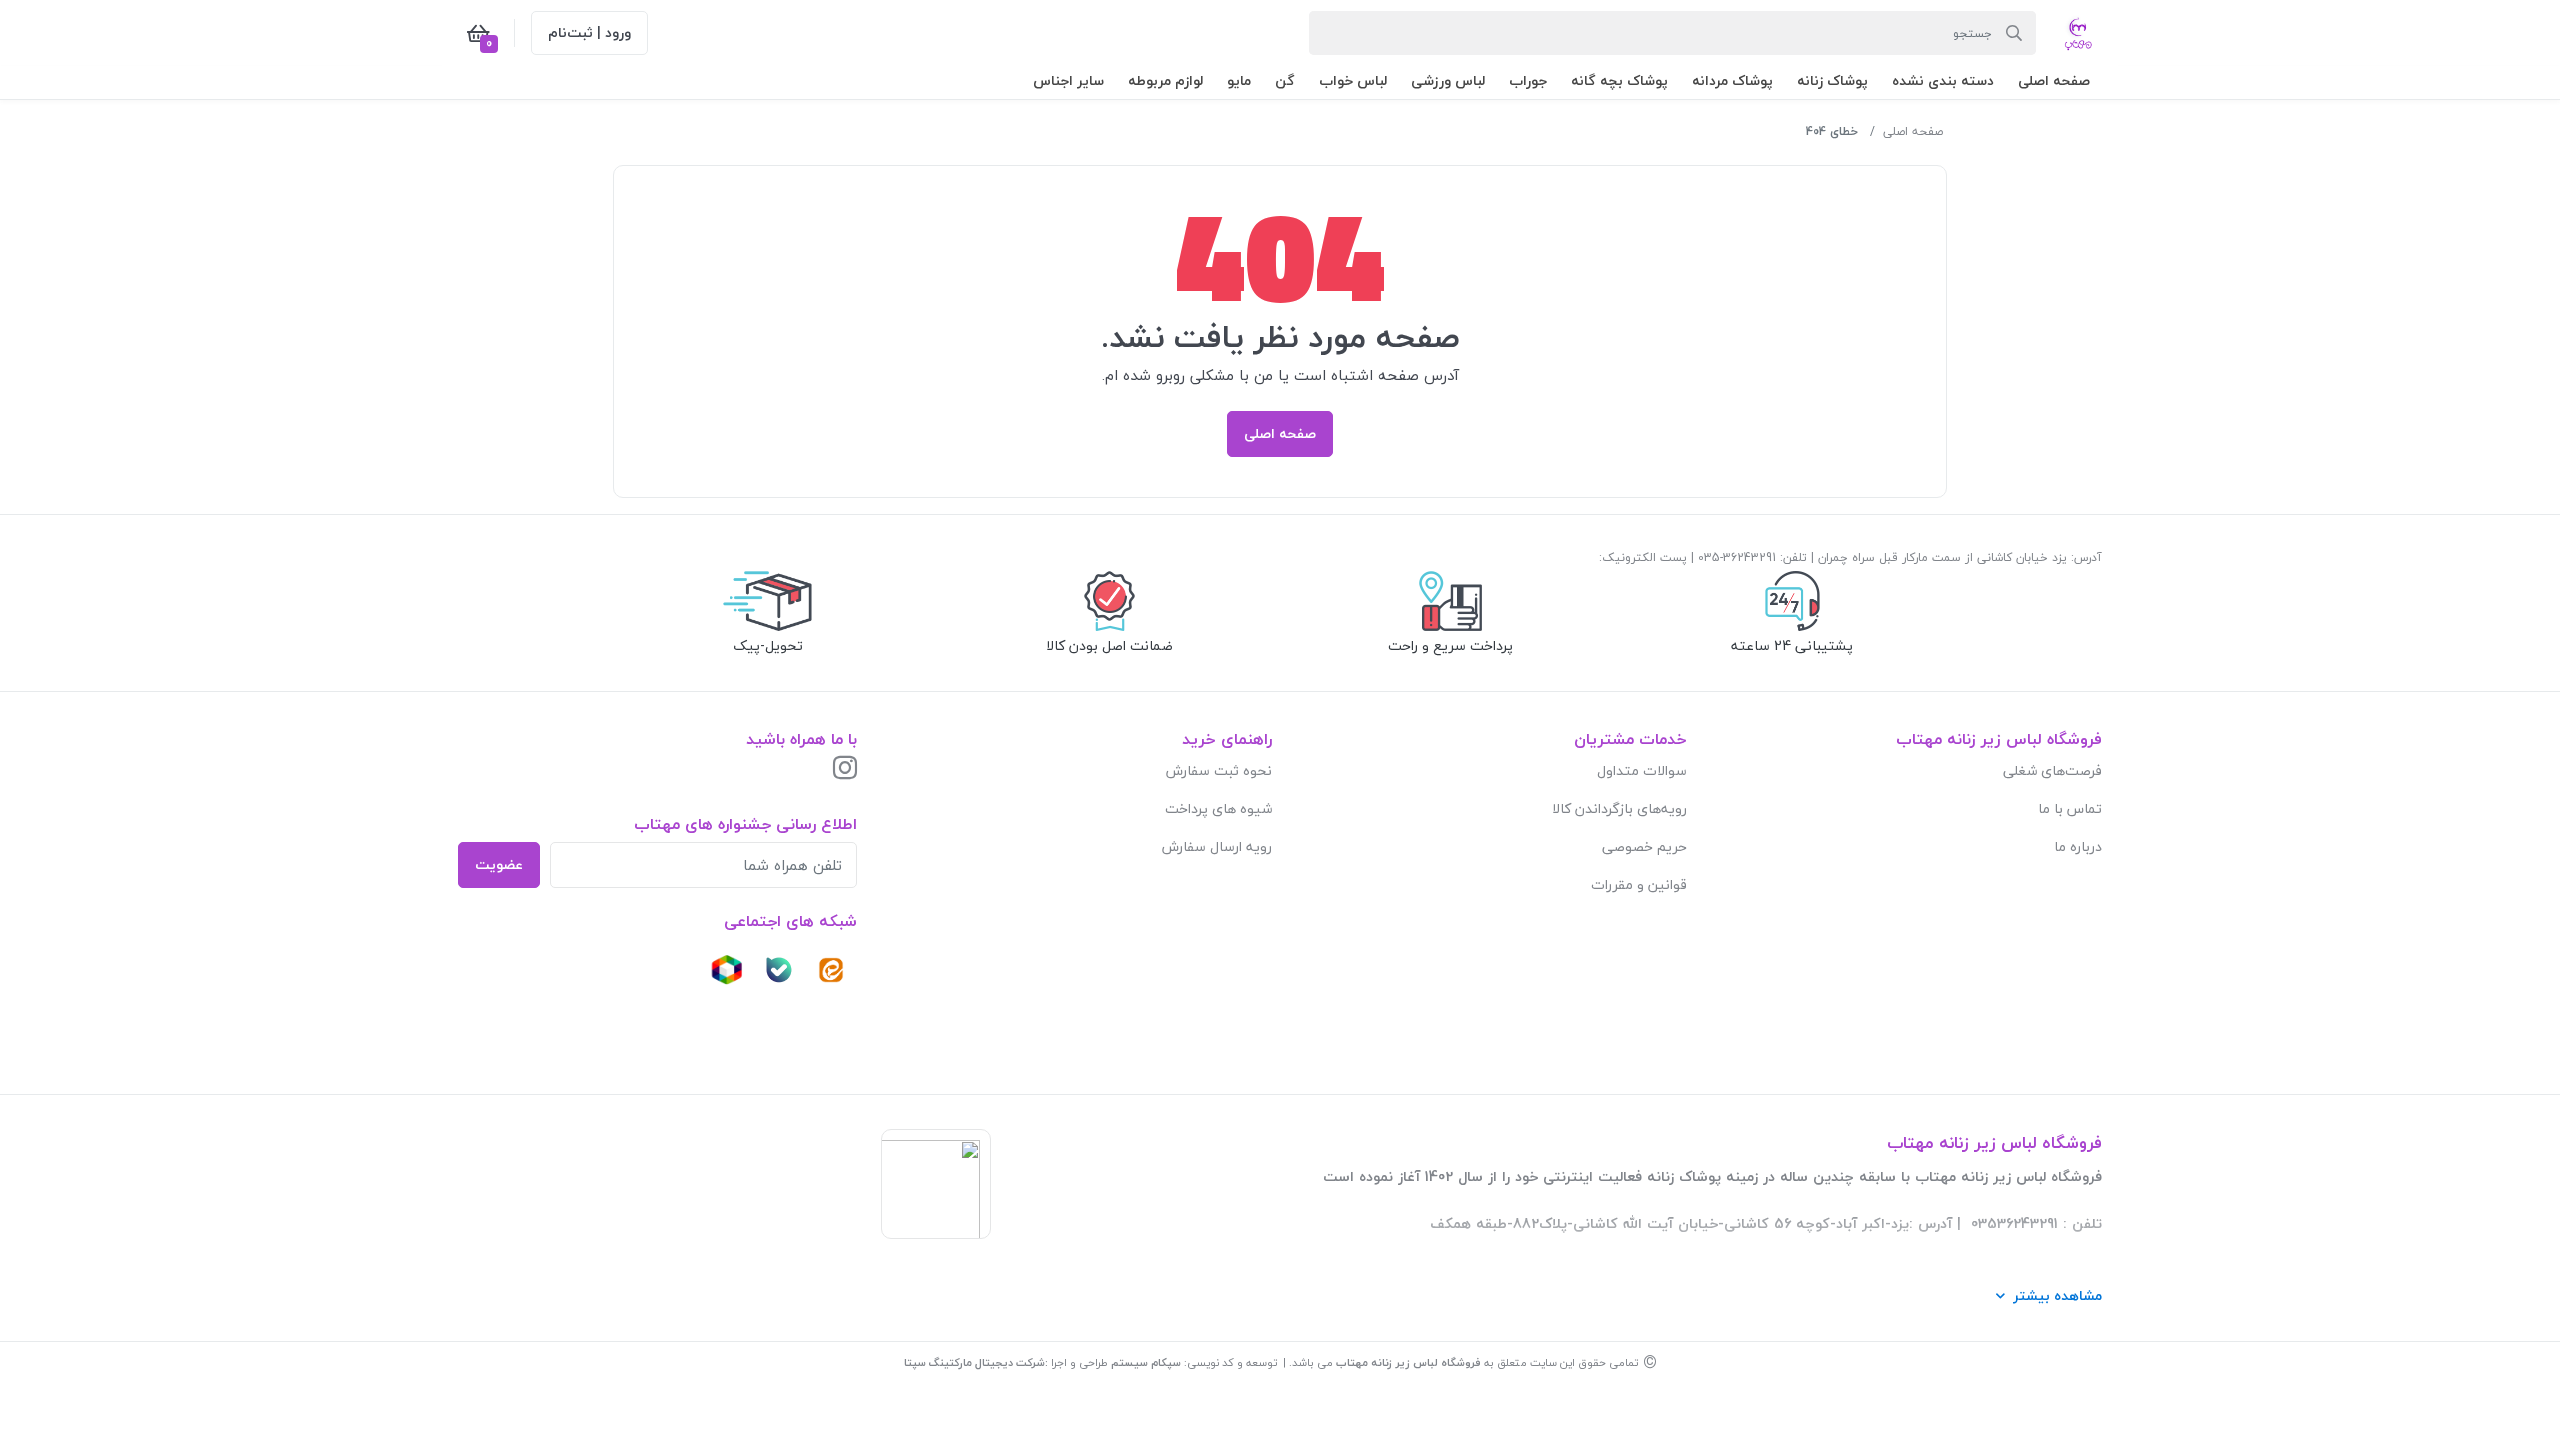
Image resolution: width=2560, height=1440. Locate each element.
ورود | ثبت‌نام (589, 32)
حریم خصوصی (1644, 846)
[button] (2054, 80)
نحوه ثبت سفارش (1219, 770)
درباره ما (2078, 846)
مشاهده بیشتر (2057, 1295)
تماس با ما (2070, 808)
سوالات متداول (1642, 770)
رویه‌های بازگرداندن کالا (1619, 808)
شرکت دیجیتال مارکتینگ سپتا (974, 1362)
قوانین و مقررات (1639, 884)
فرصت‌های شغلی (2052, 770)
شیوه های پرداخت (1218, 808)
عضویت (499, 864)
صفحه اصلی (1913, 131)
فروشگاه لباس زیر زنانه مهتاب (1408, 1362)
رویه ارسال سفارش (1217, 846)
